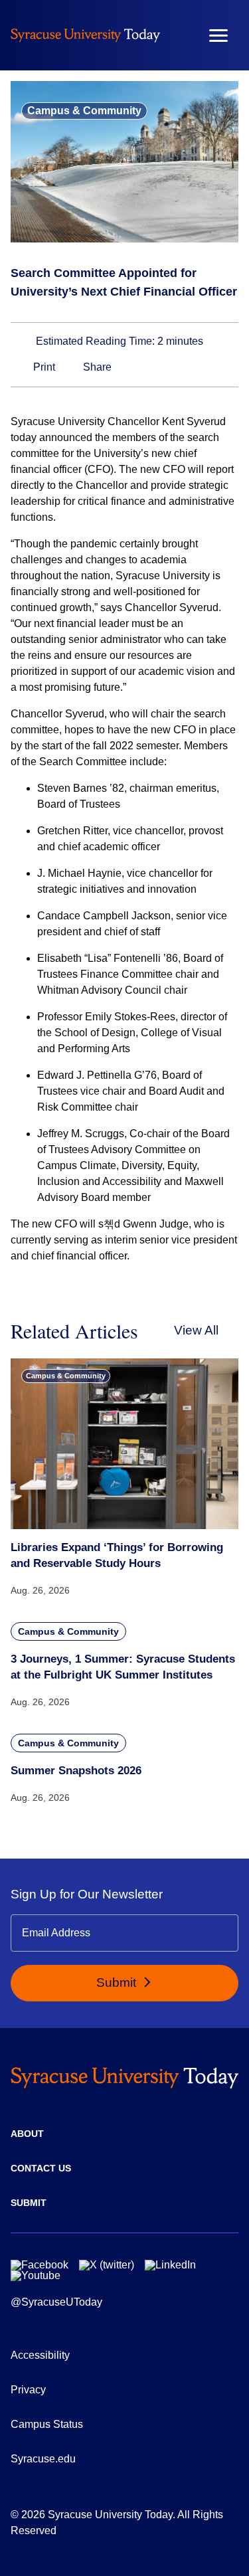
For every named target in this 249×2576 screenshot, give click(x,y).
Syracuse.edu (43, 2459)
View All (196, 1330)
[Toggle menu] (218, 36)
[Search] (179, 35)
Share (96, 367)
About (27, 2134)
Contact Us (41, 2168)
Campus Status (47, 2424)
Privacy (28, 2390)
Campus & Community (84, 111)
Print (43, 367)
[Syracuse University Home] (85, 35)
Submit (118, 1982)
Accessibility (40, 2355)
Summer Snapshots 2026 (76, 1771)
